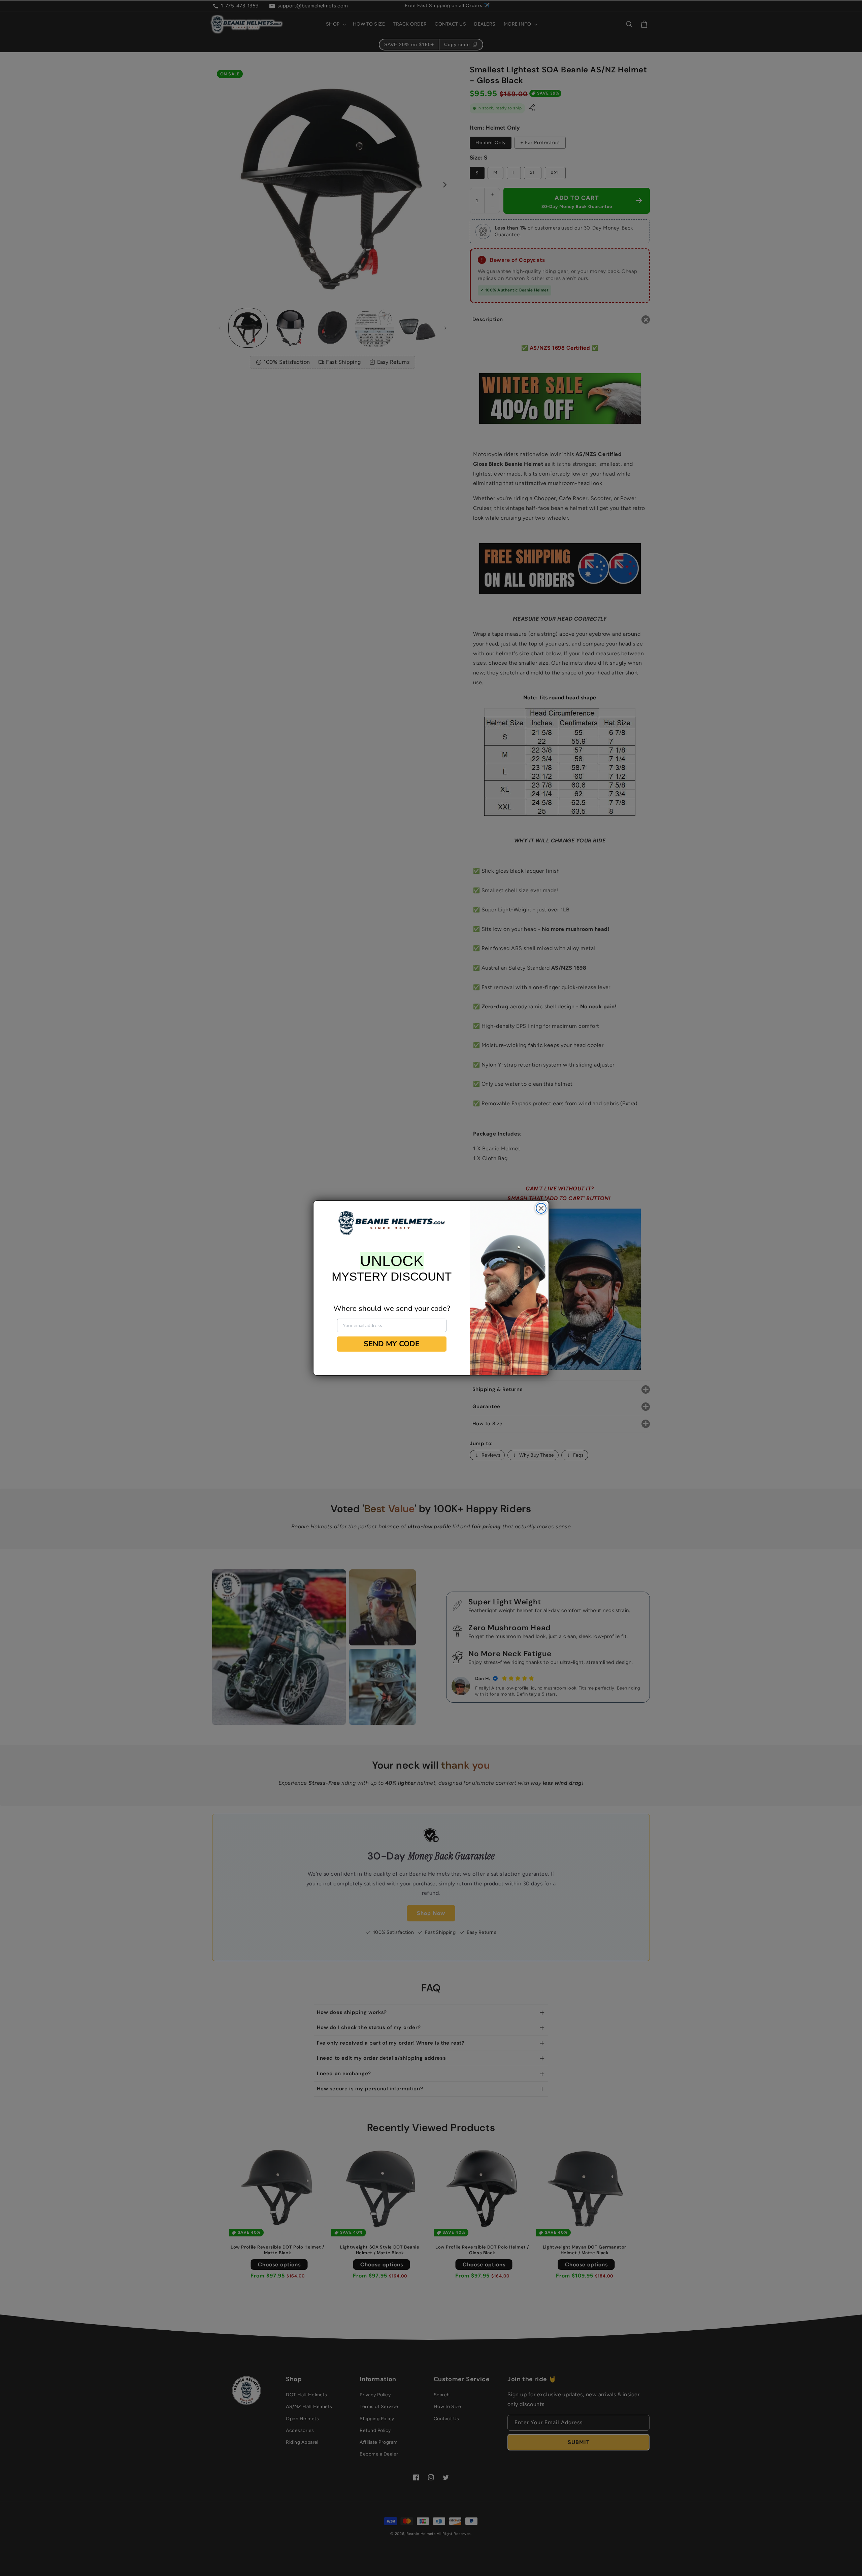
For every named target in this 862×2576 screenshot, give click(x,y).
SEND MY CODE (392, 1344)
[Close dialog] (541, 1208)
